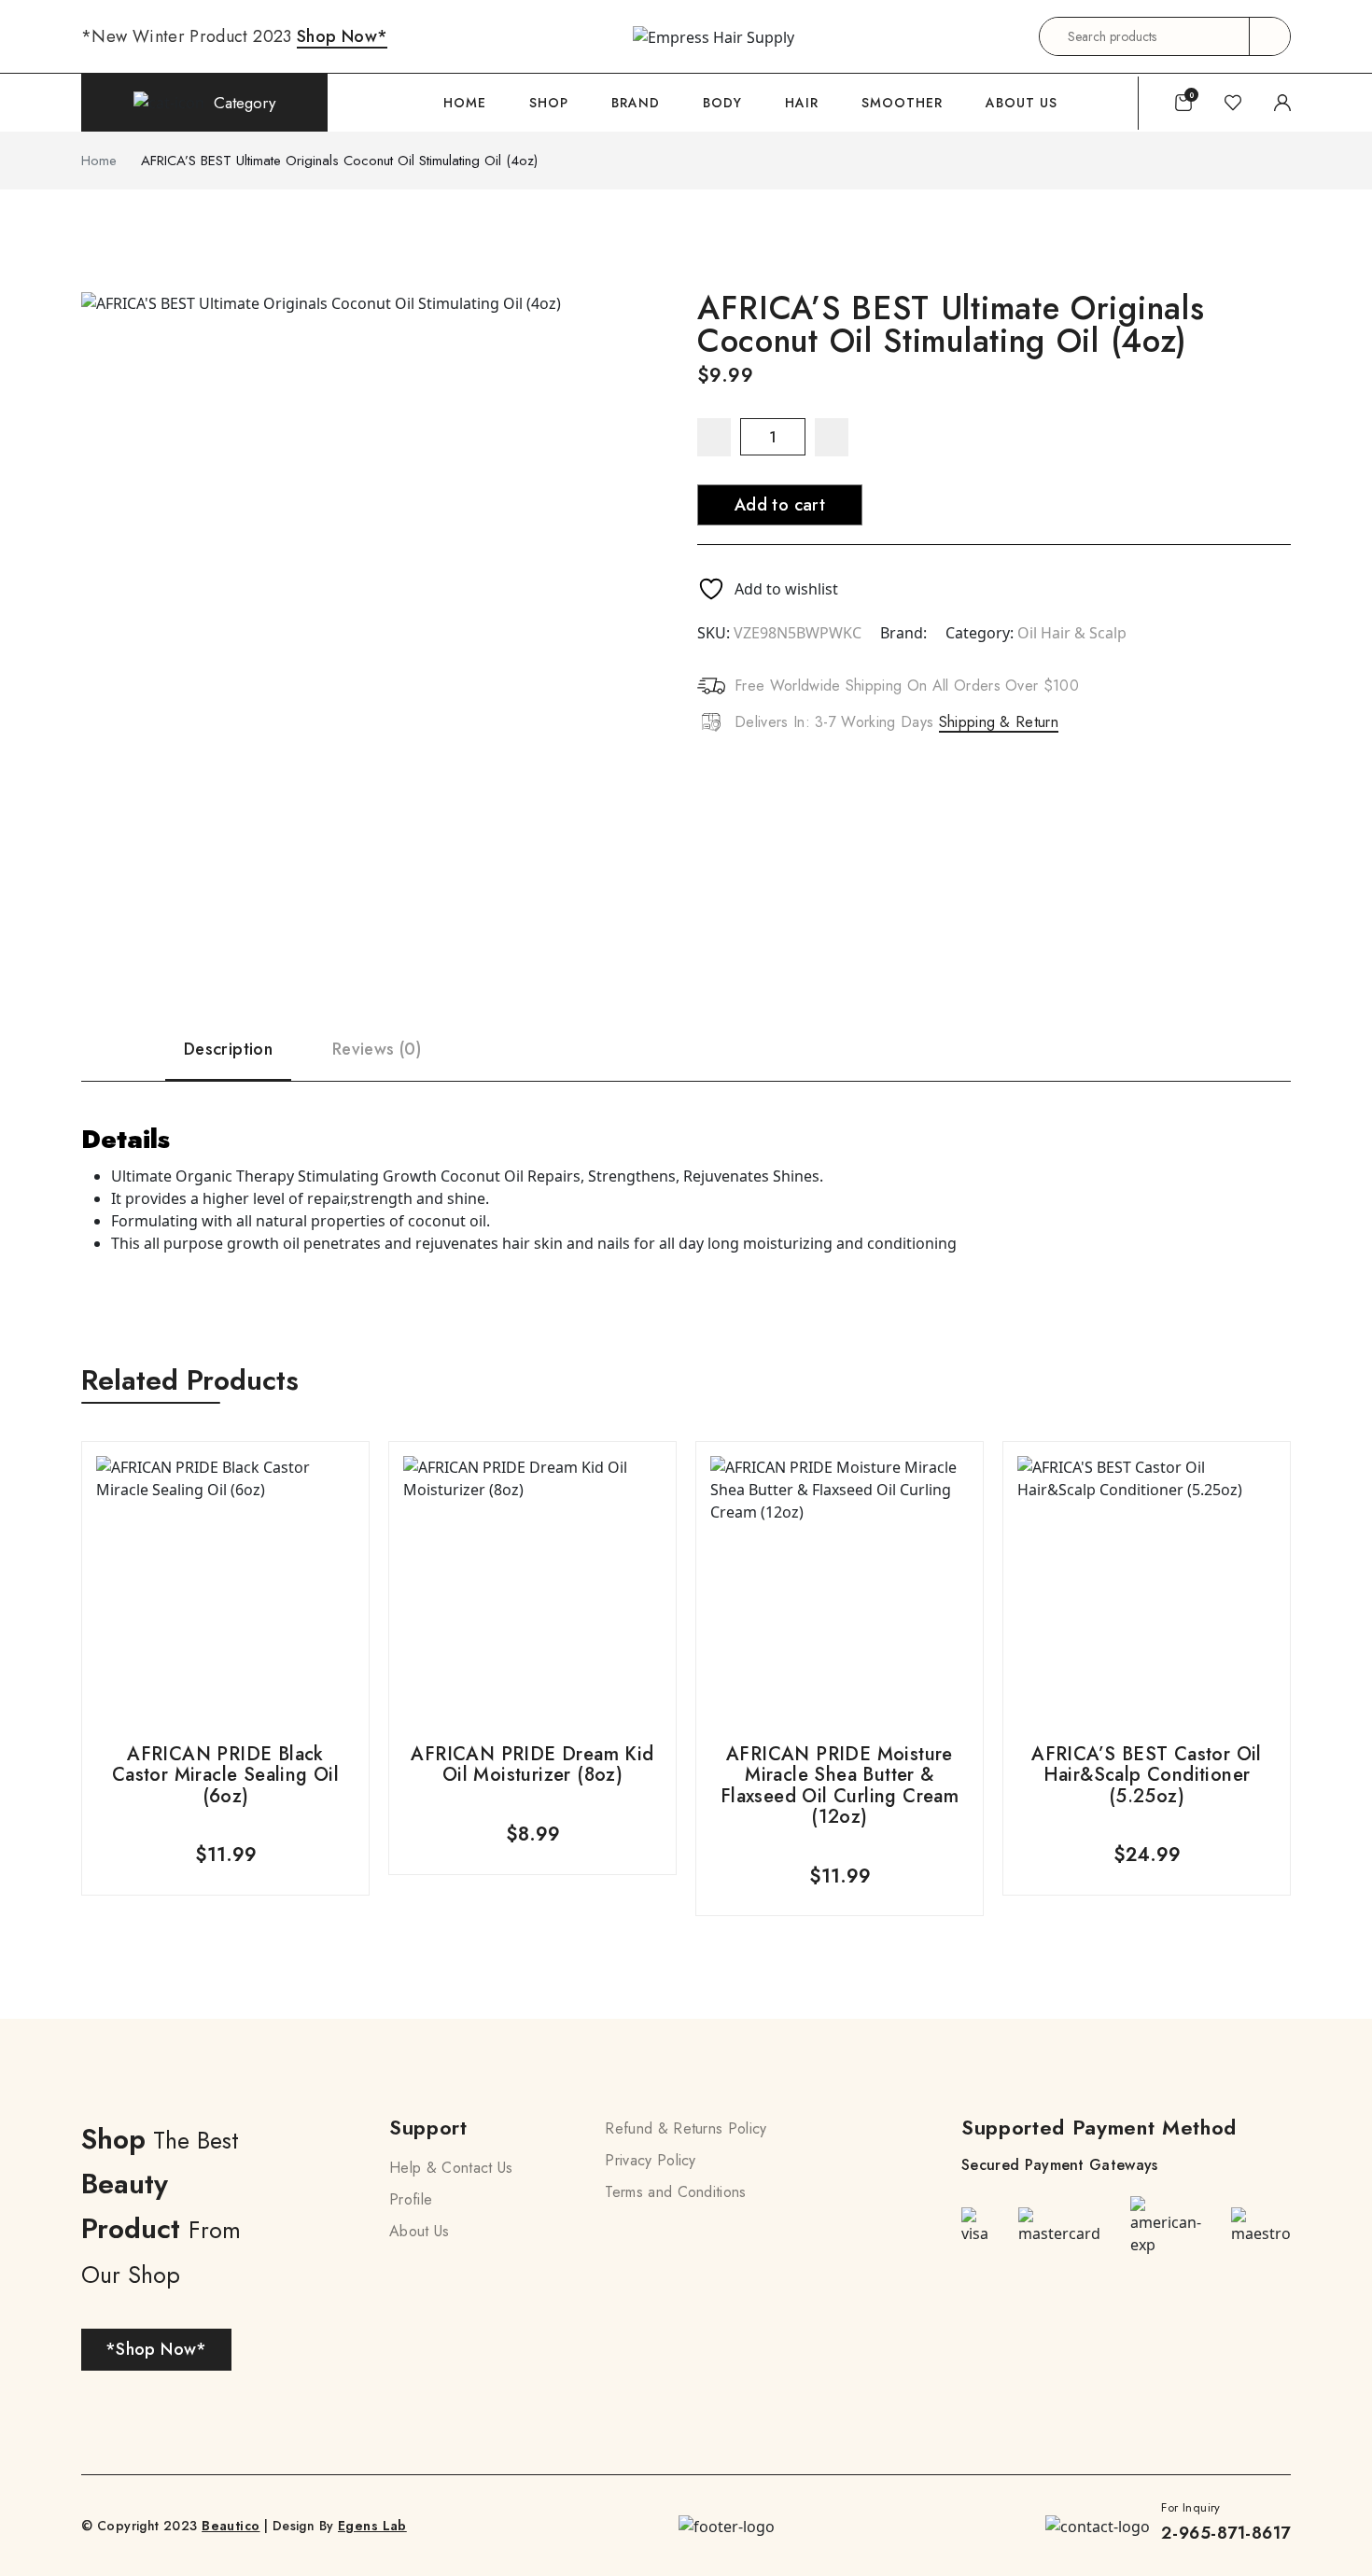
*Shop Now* (156, 2349)
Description (228, 1049)
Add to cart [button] (225, 1666)
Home (465, 103)
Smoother (902, 103)
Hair (802, 103)
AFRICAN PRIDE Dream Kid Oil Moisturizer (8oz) (532, 1764)
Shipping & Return (999, 722)
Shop (549, 103)
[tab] (228, 998)
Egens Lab (372, 2526)
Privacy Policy (650, 2160)
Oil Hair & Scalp (1072, 633)
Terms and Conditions (675, 2192)
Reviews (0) (377, 1049)
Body (722, 103)
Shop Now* (342, 36)
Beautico (231, 2526)
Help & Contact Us (451, 2168)
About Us (1022, 103)
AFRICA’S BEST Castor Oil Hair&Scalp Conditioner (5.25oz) (1147, 1775)
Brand (636, 103)
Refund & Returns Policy (686, 2128)
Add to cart (780, 505)
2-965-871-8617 (1226, 2533)
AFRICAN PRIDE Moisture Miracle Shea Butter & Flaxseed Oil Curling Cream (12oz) (840, 1785)
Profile (411, 2199)
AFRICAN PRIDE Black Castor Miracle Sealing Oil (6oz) (225, 1775)
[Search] (1269, 36)
